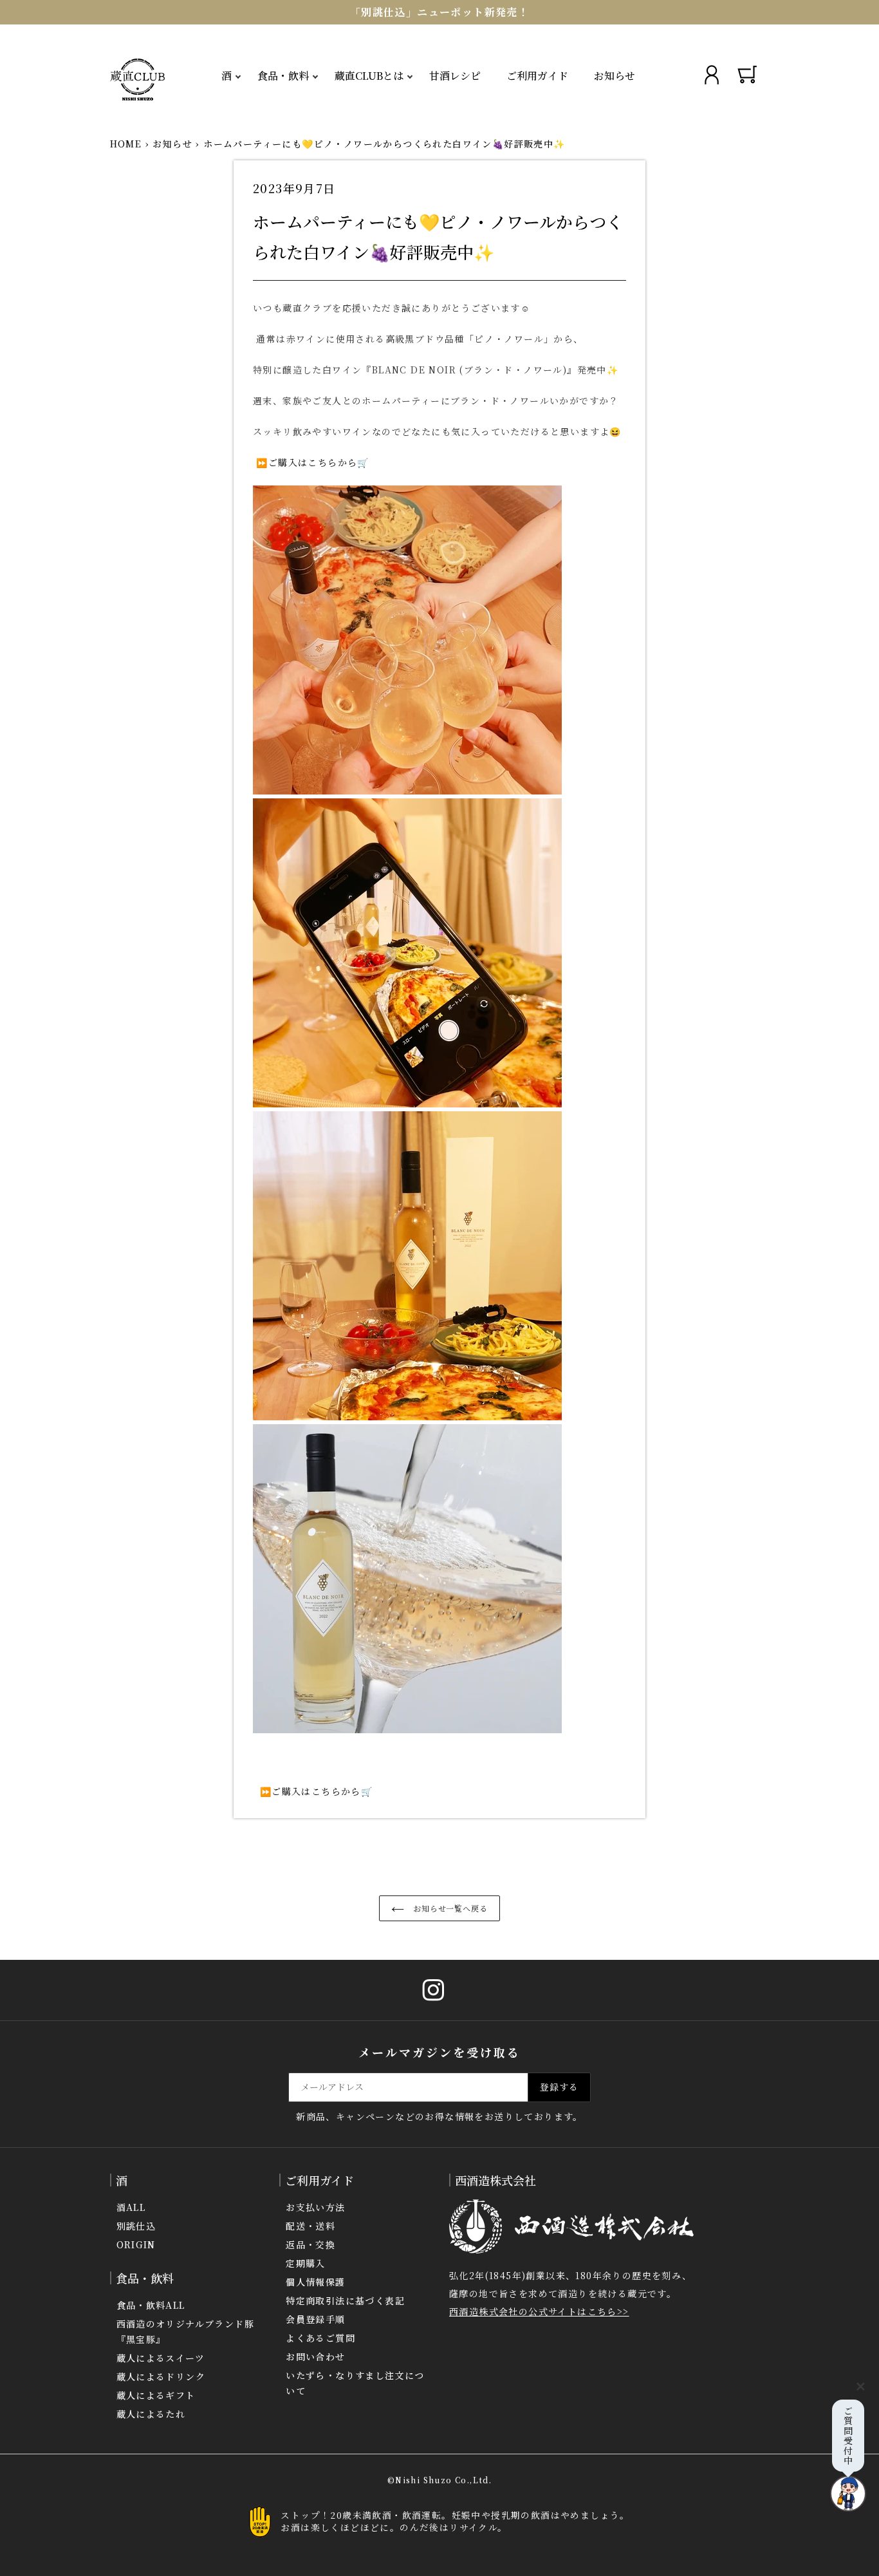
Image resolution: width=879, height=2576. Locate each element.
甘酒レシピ (455, 76)
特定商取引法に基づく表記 (345, 2300)
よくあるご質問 (320, 2338)
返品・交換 (310, 2244)
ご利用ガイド (537, 76)
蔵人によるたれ (151, 2414)
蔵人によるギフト (156, 2395)
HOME (126, 144)
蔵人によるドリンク (161, 2376)
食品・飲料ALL (151, 2305)
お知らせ (615, 76)
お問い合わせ (315, 2356)
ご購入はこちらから (316, 1791)
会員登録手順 (315, 2319)
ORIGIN (136, 2244)
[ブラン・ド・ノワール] (254, 1791)
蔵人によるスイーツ (161, 2358)
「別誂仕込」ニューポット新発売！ (439, 12)
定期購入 (306, 2263)
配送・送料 (310, 2226)
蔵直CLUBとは (369, 76)
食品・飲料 (283, 76)
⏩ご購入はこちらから (305, 462)
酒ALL (131, 2207)
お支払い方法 (315, 2207)
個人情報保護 (315, 2282)
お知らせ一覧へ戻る (449, 1908)
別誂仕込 (136, 2226)
